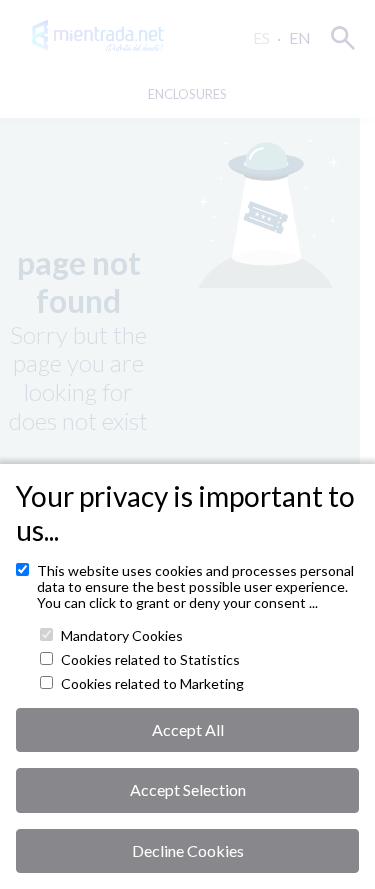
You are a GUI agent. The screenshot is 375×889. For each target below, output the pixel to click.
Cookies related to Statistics (150, 660)
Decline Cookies (188, 850)
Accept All (188, 729)
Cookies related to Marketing (152, 684)
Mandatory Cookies (122, 636)
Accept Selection (188, 789)
